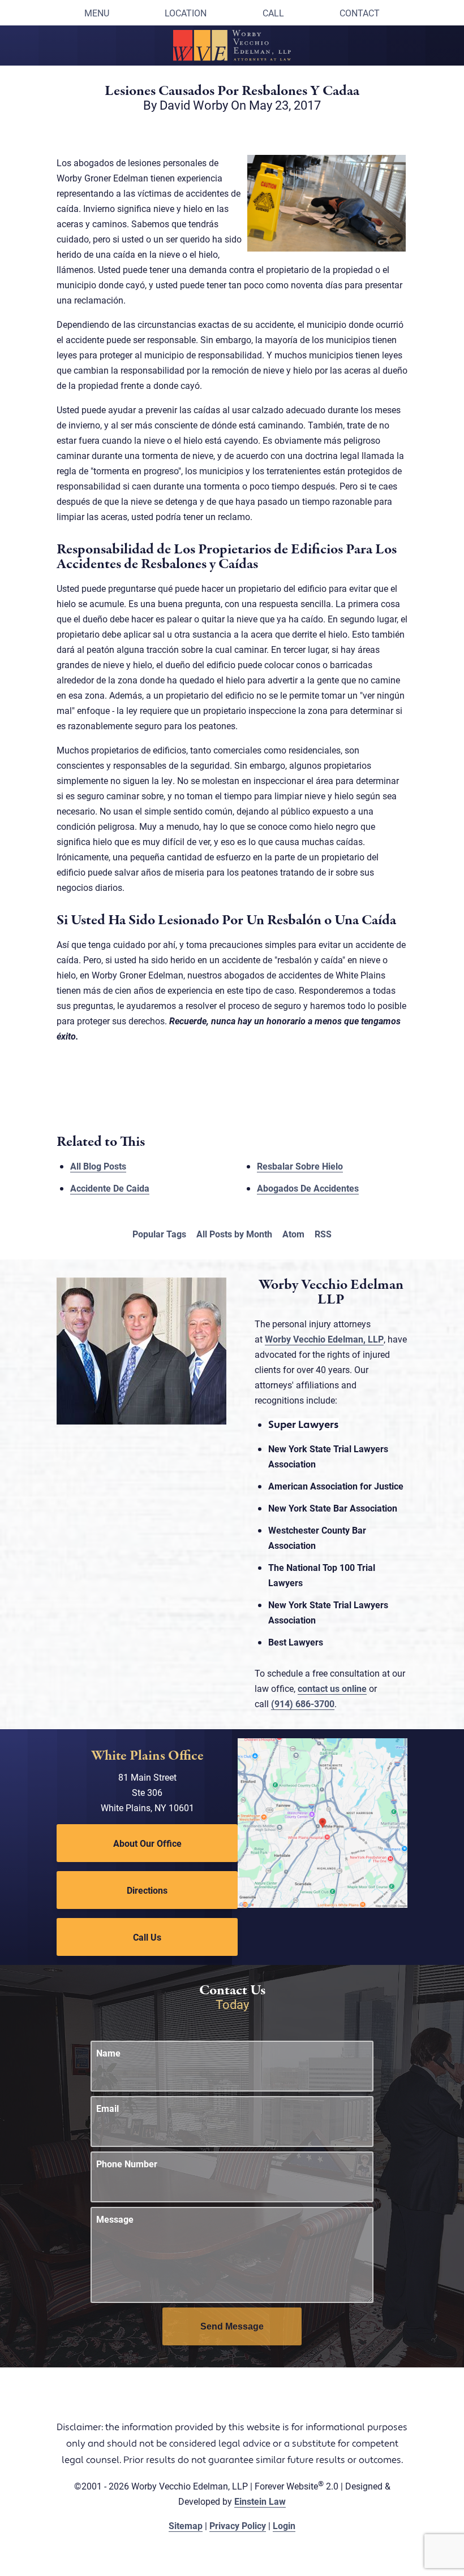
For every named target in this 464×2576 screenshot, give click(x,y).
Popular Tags (159, 1234)
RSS (323, 1234)
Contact (360, 13)
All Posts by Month (234, 1234)
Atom (293, 1234)
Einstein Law (260, 2501)
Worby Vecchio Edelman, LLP (324, 1339)
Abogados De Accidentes (308, 1188)
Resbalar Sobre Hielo (300, 1166)
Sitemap (186, 2525)
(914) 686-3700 (303, 1703)
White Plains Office (147, 1756)
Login (284, 2525)
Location (186, 13)
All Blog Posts (98, 1166)
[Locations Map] (323, 1822)
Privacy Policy (238, 2525)
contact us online (332, 1688)
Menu (97, 13)
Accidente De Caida (110, 1188)
